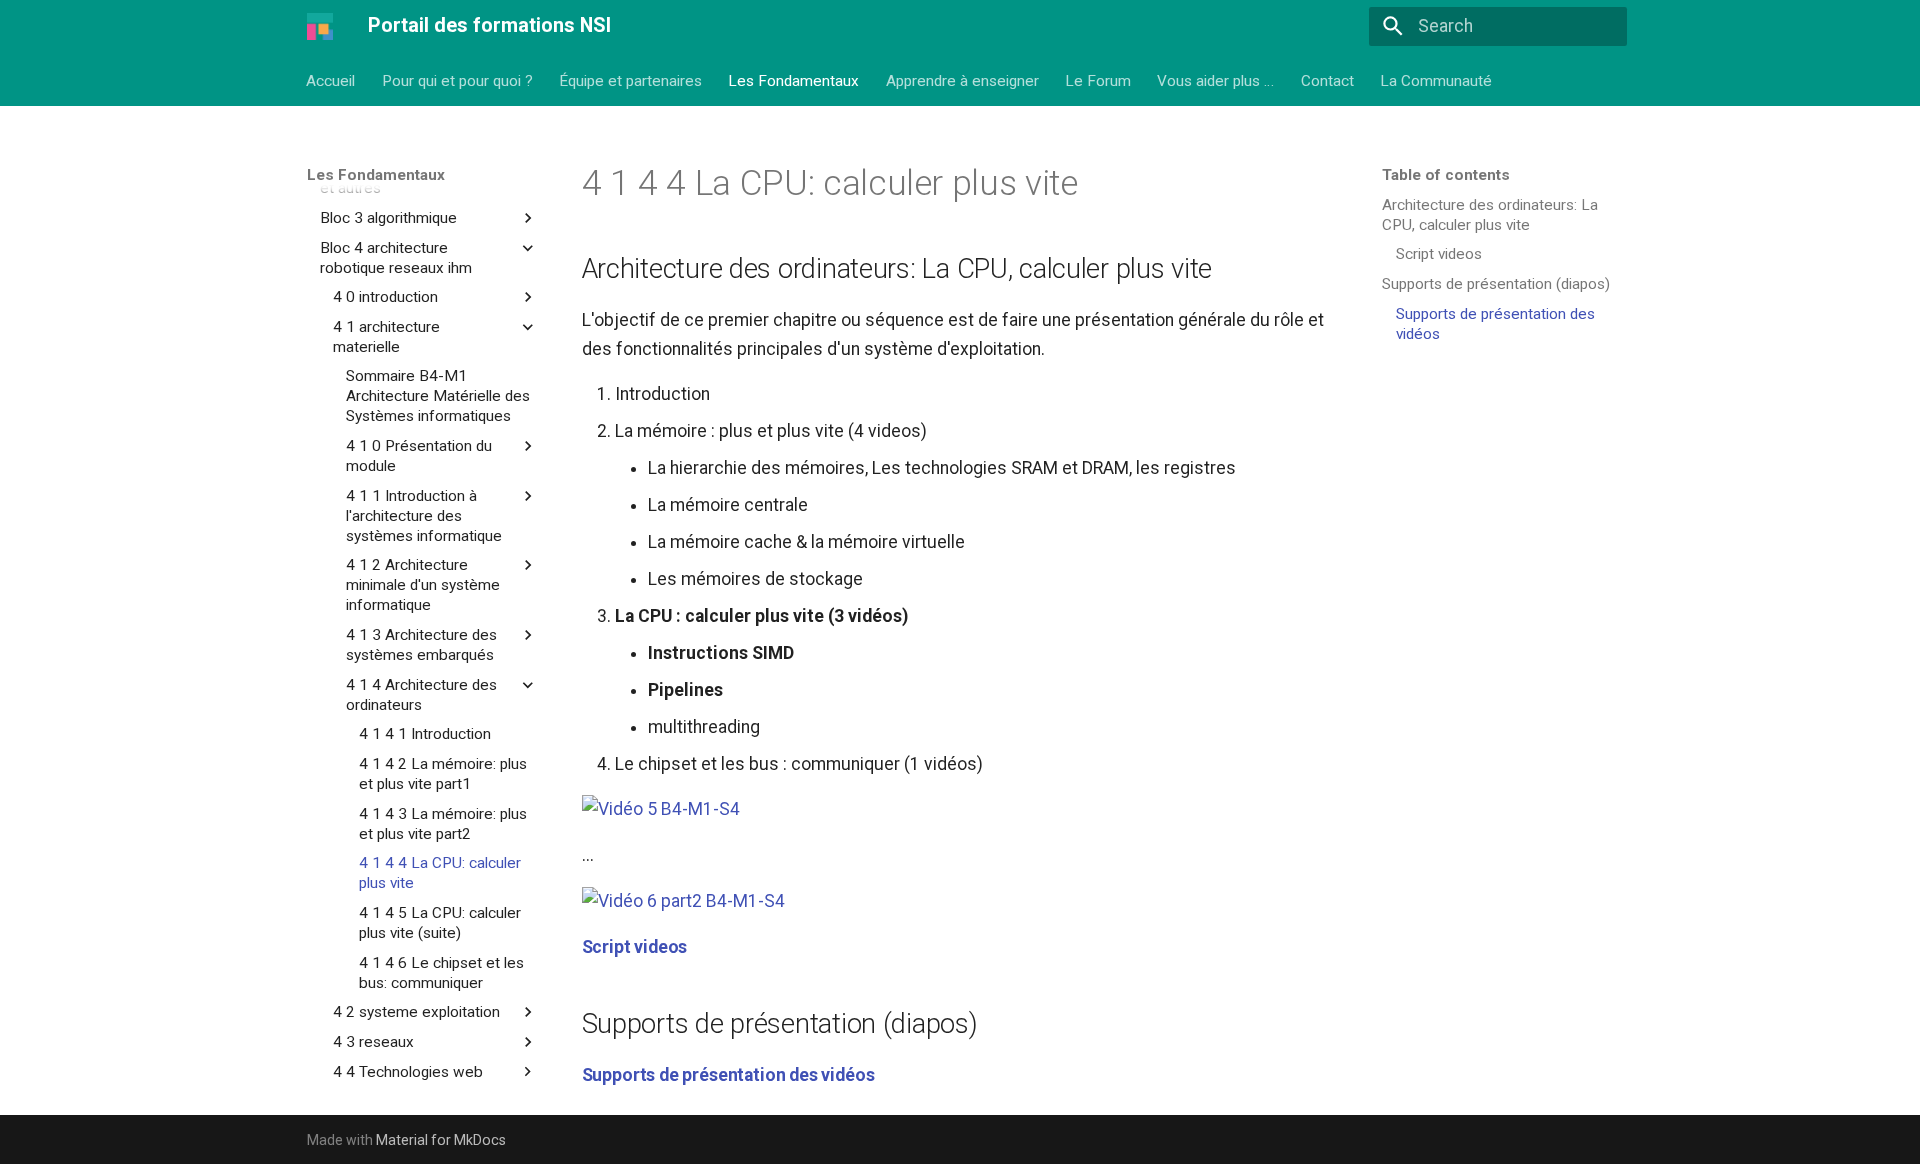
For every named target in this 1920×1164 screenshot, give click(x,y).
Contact (1327, 80)
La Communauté (1437, 80)
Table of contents (1446, 175)
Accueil (331, 80)
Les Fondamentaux (794, 80)
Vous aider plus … (1216, 80)
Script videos (635, 947)
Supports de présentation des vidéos (728, 1075)
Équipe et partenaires (630, 80)
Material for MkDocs (441, 1140)
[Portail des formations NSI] (320, 26)
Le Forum (1098, 80)
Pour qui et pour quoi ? (457, 80)
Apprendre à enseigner (962, 80)
